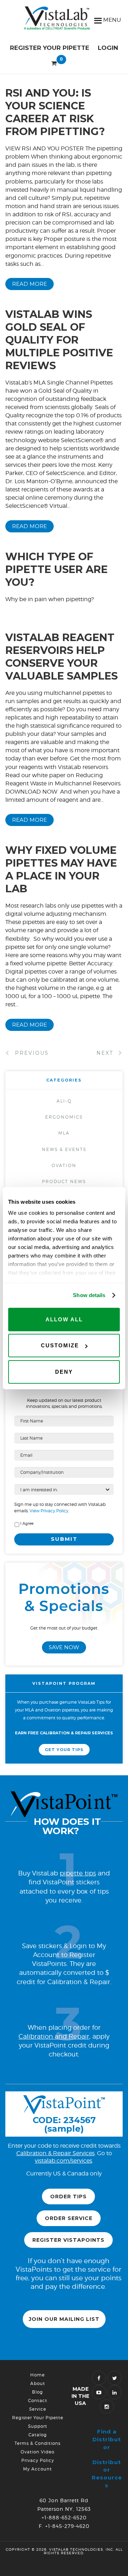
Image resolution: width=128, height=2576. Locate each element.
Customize (60, 1345)
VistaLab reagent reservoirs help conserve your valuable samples (62, 657)
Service (38, 2409)
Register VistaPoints (68, 2240)
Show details (89, 1295)
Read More (30, 284)
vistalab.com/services (63, 2161)
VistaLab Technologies (64, 20)
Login (108, 48)
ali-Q (64, 1101)
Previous (31, 1053)
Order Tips (68, 2196)
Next (106, 1053)
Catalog (38, 2435)
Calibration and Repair (54, 2036)
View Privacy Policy (48, 1511)
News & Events (64, 1149)
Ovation (64, 1165)
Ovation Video (38, 2452)
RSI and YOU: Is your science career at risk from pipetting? (55, 112)
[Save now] (64, 1622)
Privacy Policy (38, 2460)
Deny (64, 1372)
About (38, 2383)
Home (38, 2375)
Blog (38, 2392)
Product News (64, 1181)
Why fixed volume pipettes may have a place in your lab (61, 869)
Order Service (69, 2218)
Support (38, 2426)
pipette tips (78, 1873)
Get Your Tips (64, 1750)
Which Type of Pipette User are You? (57, 569)
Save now (64, 1647)
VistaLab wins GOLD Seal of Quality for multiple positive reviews (59, 340)
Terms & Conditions (38, 2443)
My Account (38, 2469)
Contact (38, 2401)
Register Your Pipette (50, 48)
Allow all (64, 1319)
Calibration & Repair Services (55, 2153)
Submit (64, 1539)
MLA (64, 1133)
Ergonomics (64, 1117)
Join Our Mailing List (64, 2319)
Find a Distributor (107, 2439)
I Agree (27, 1524)
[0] (54, 62)
